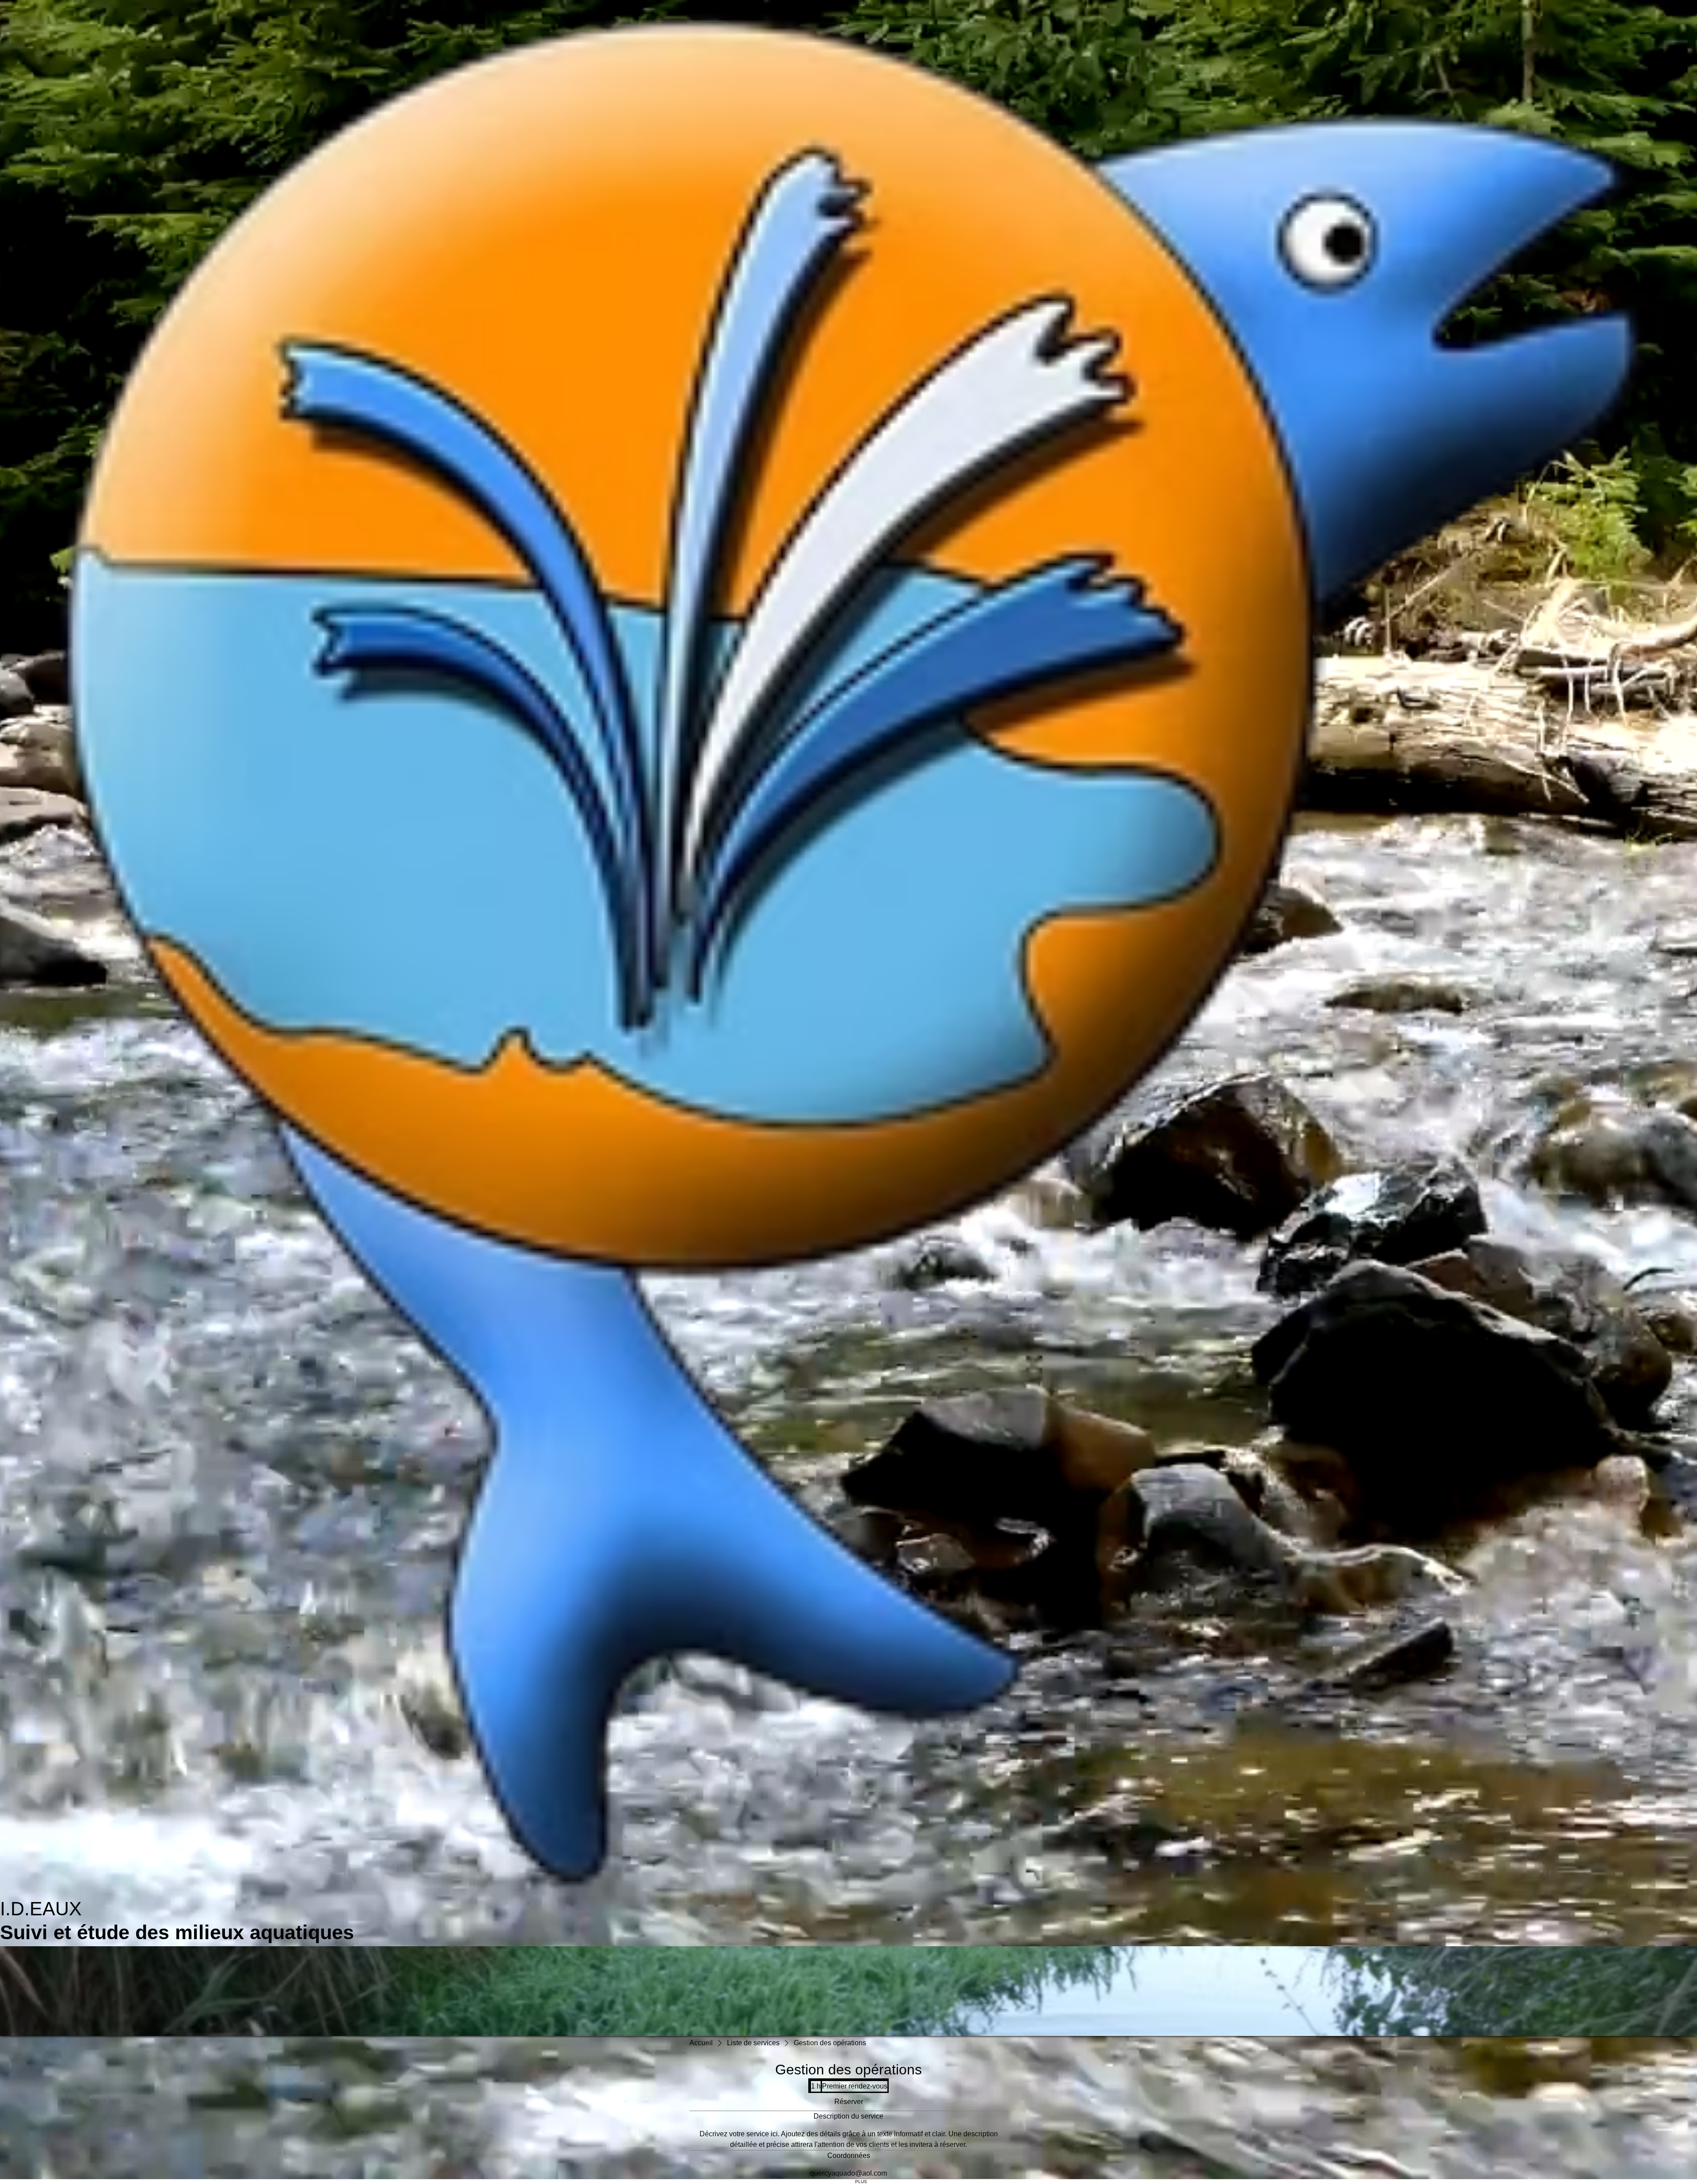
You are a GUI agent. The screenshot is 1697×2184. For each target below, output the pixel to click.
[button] (848, 1991)
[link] (848, 2102)
